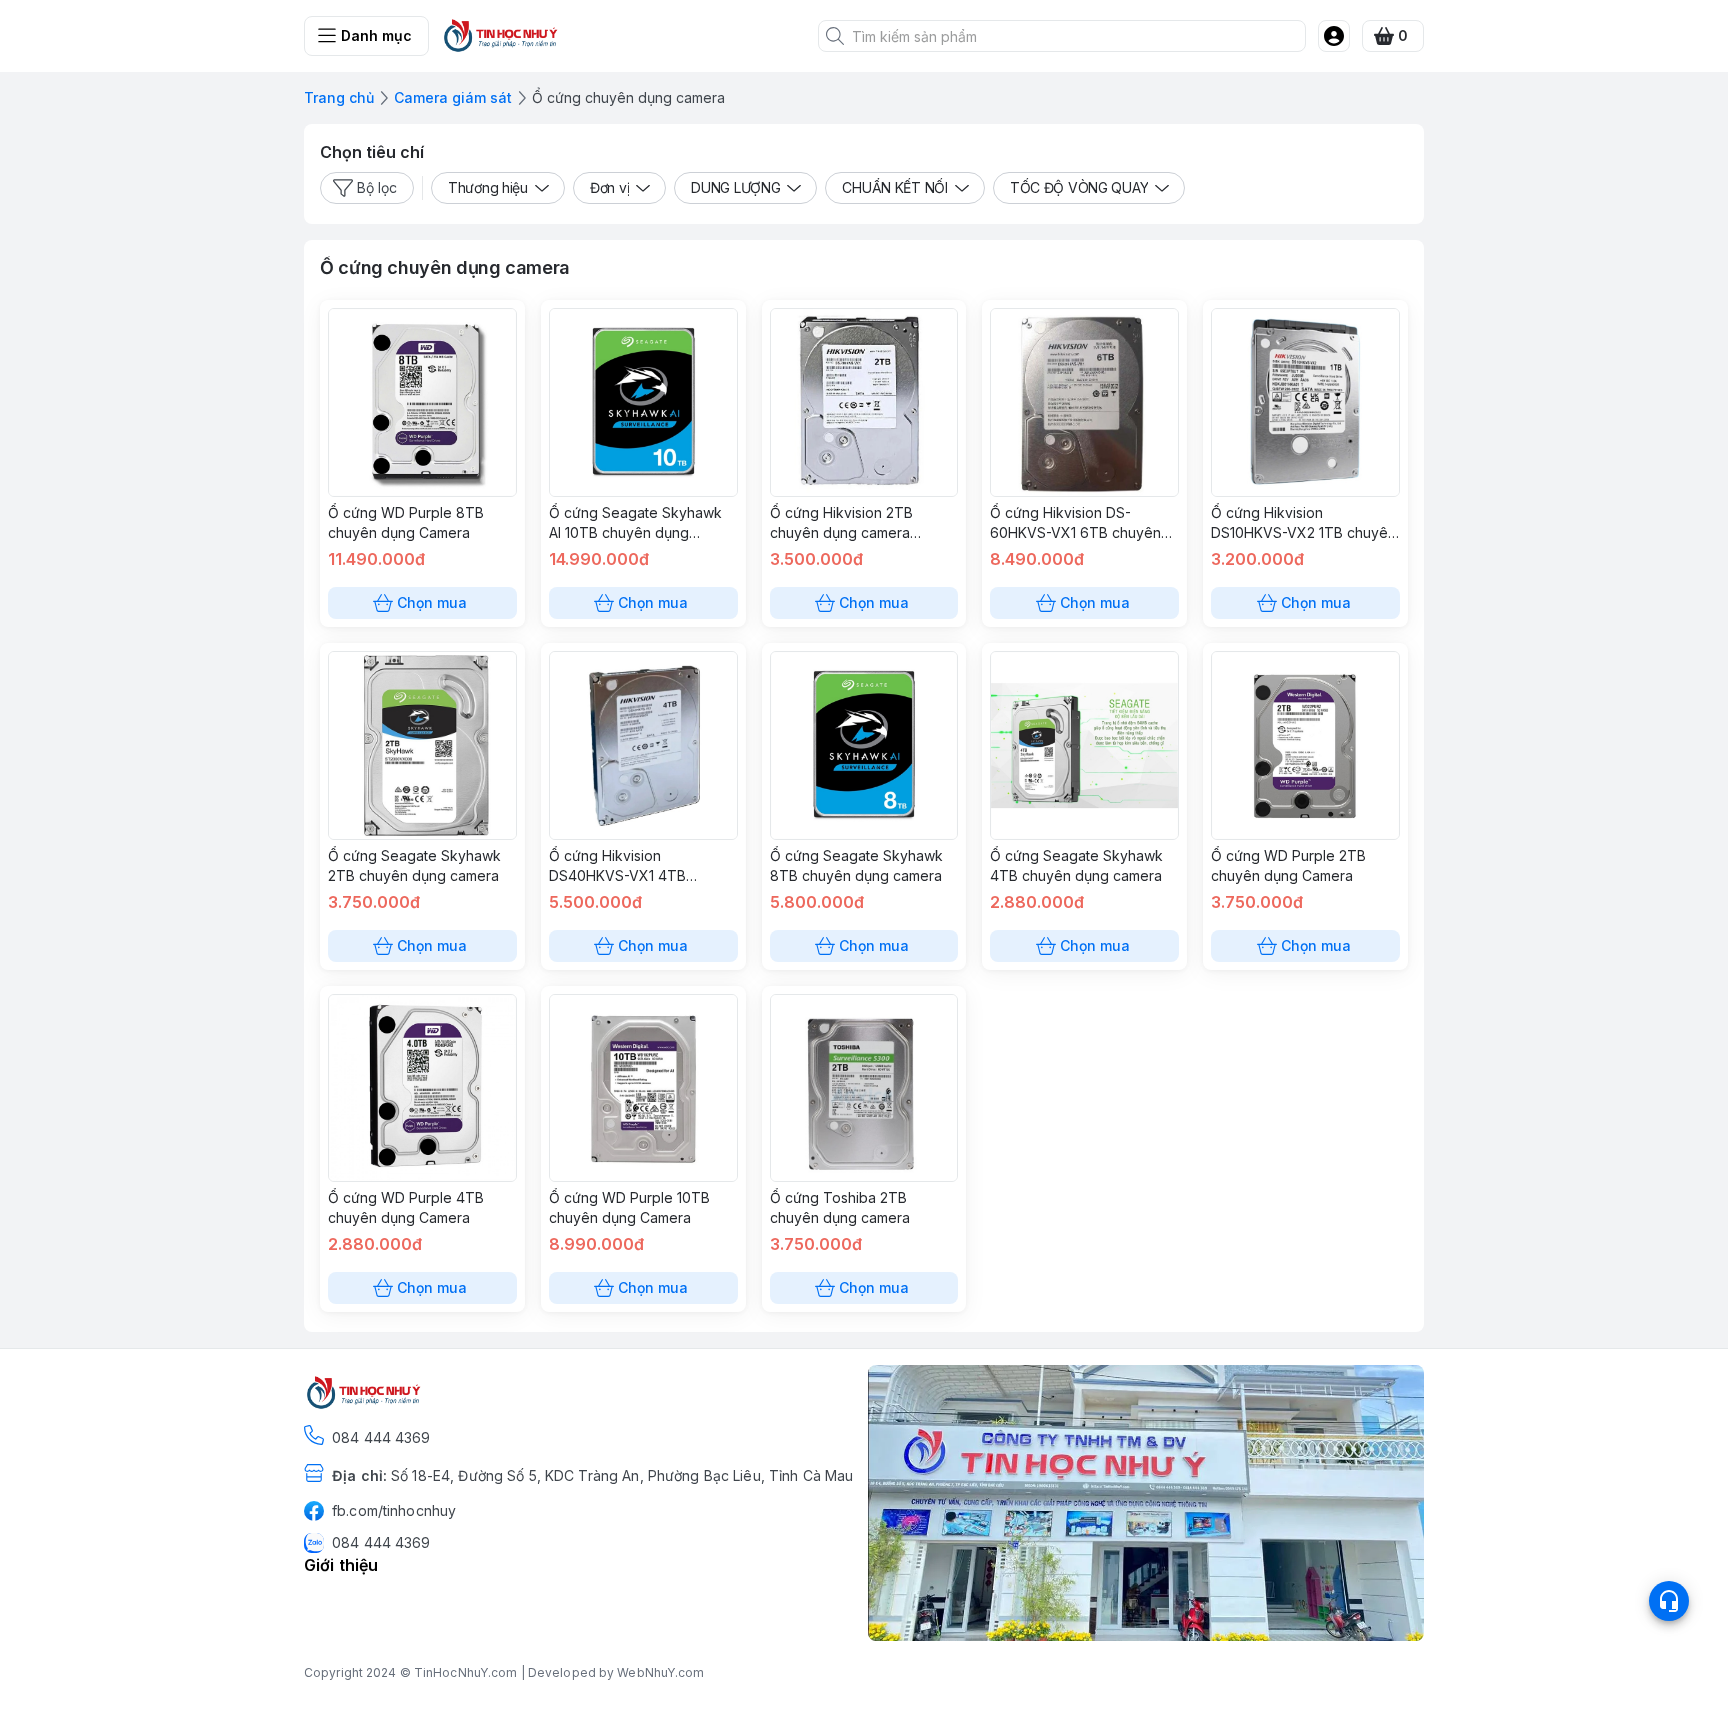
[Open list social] (1669, 1601)
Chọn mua (432, 602)
